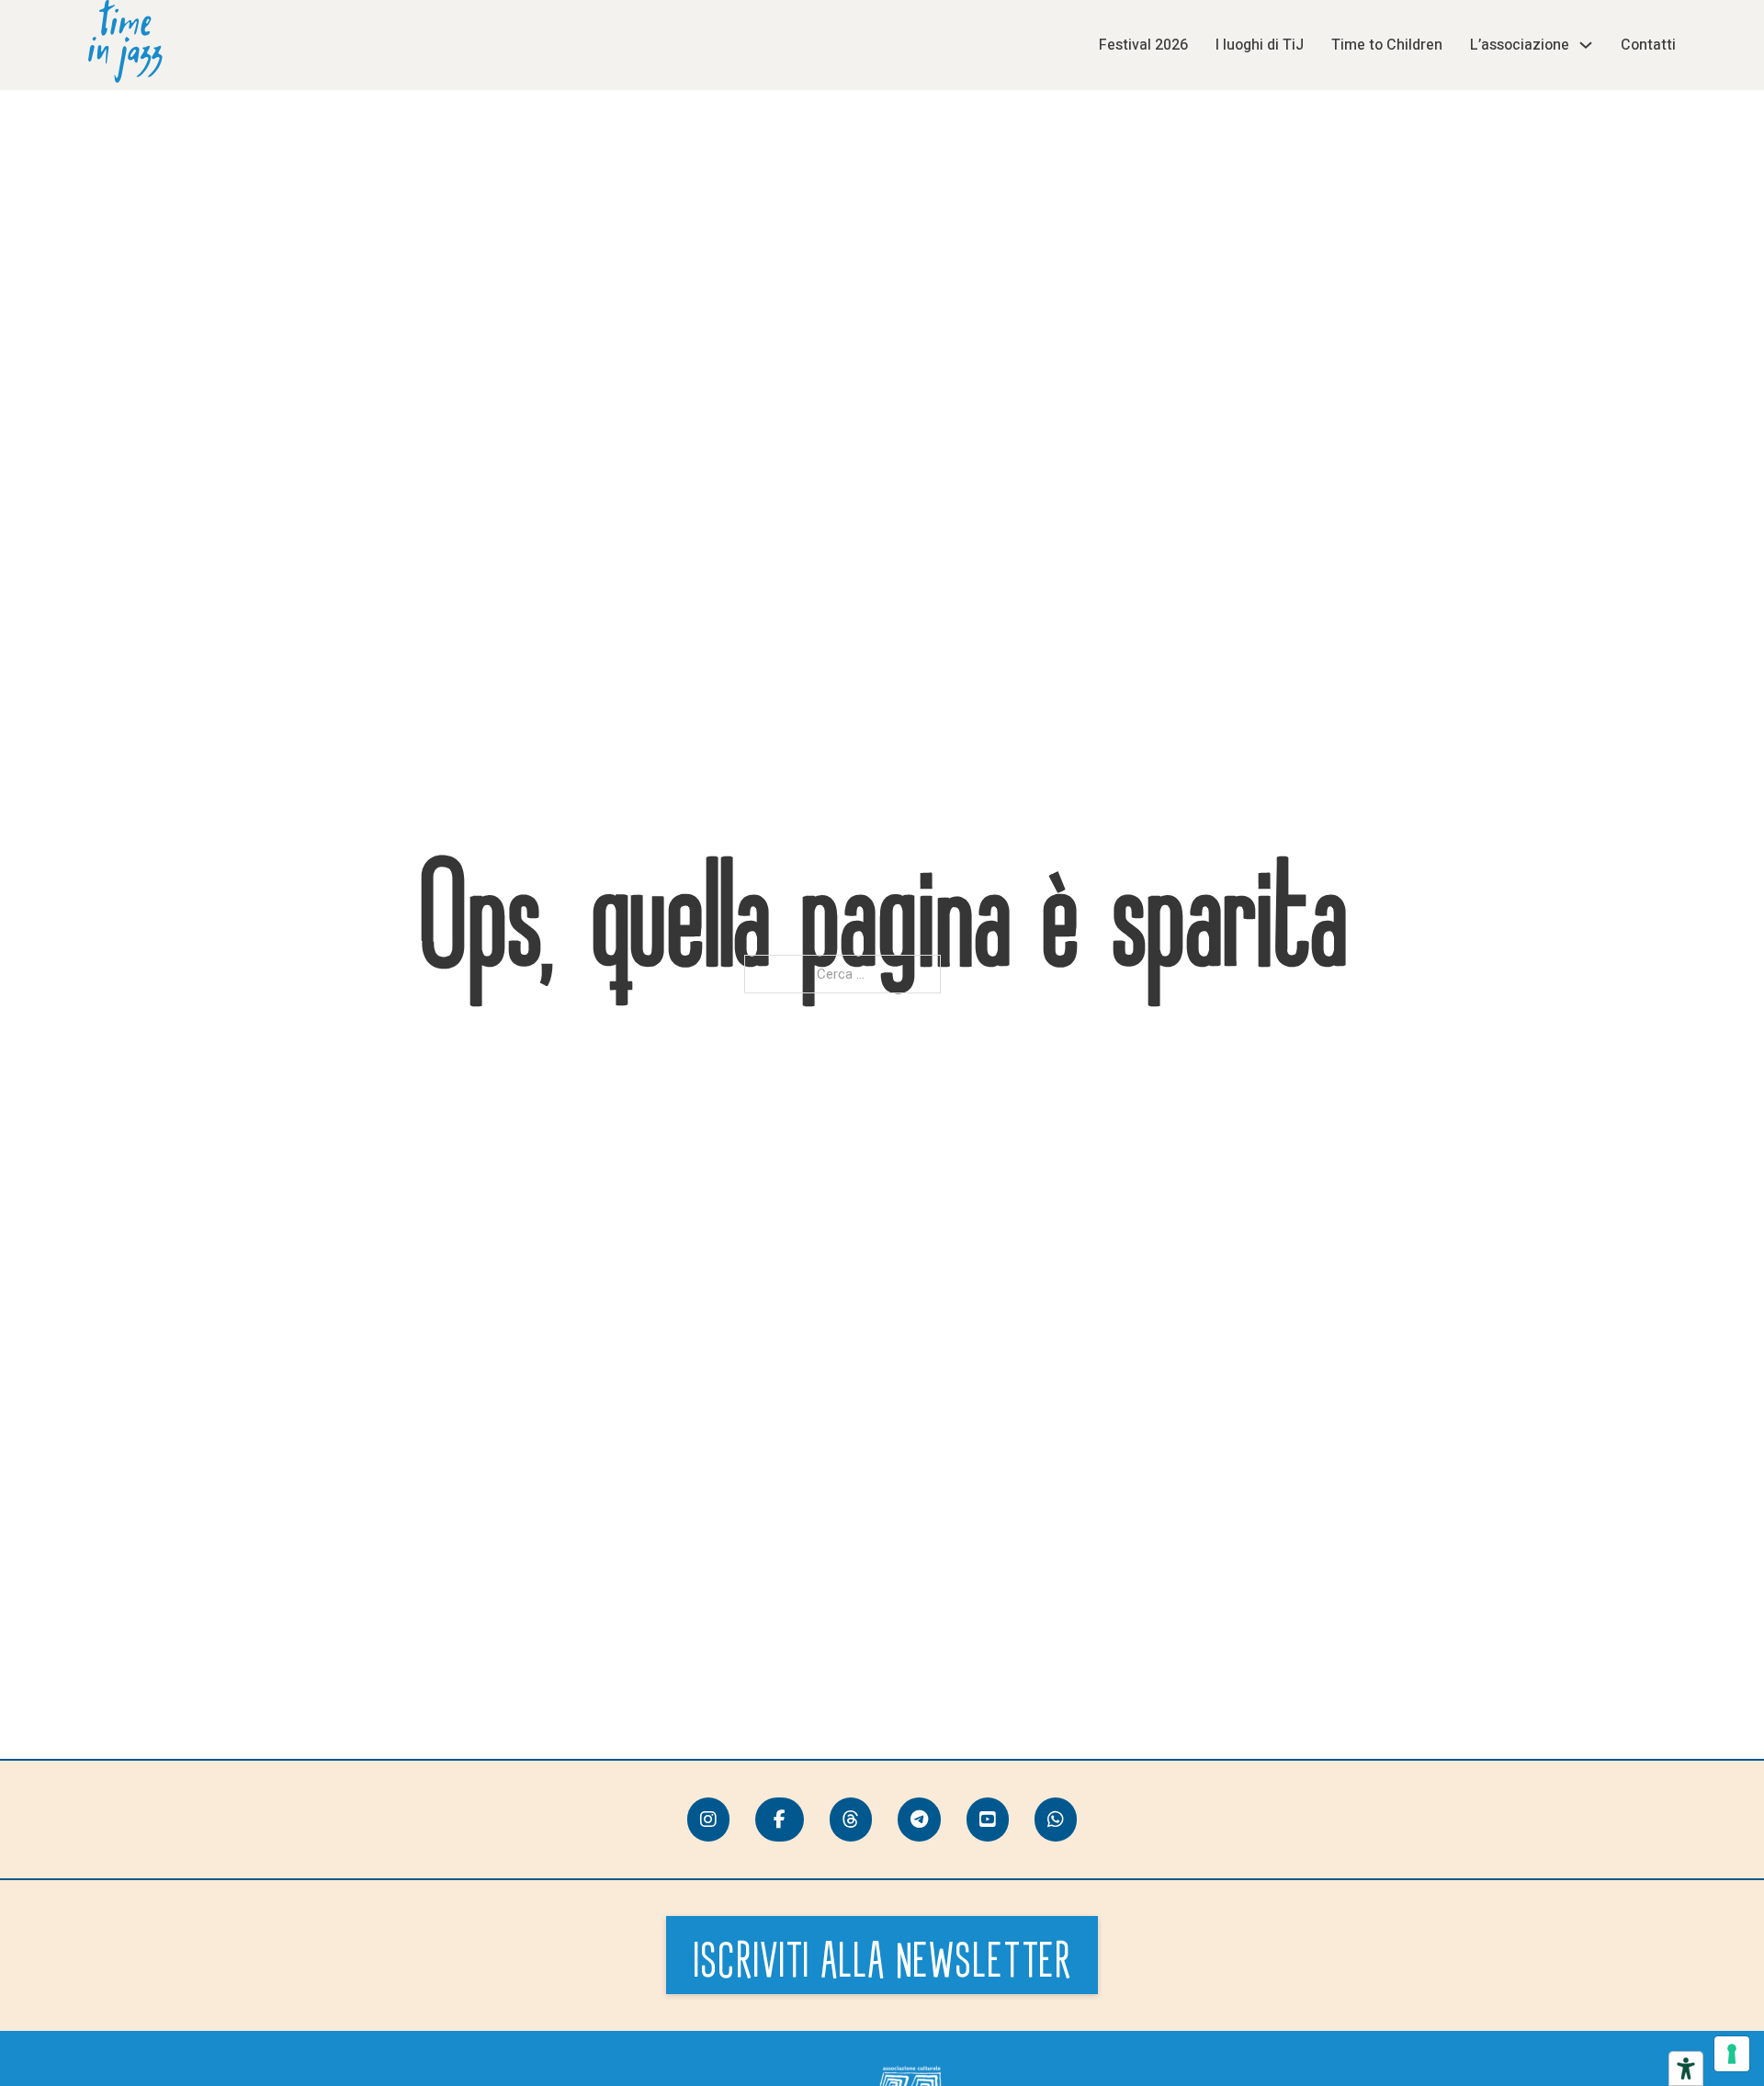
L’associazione (1520, 45)
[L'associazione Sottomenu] (1586, 45)
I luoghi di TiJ (1260, 45)
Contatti (1648, 45)
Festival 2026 (1143, 45)
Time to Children (1387, 45)
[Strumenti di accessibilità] (1686, 2069)
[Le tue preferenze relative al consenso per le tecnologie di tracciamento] (1732, 2054)
